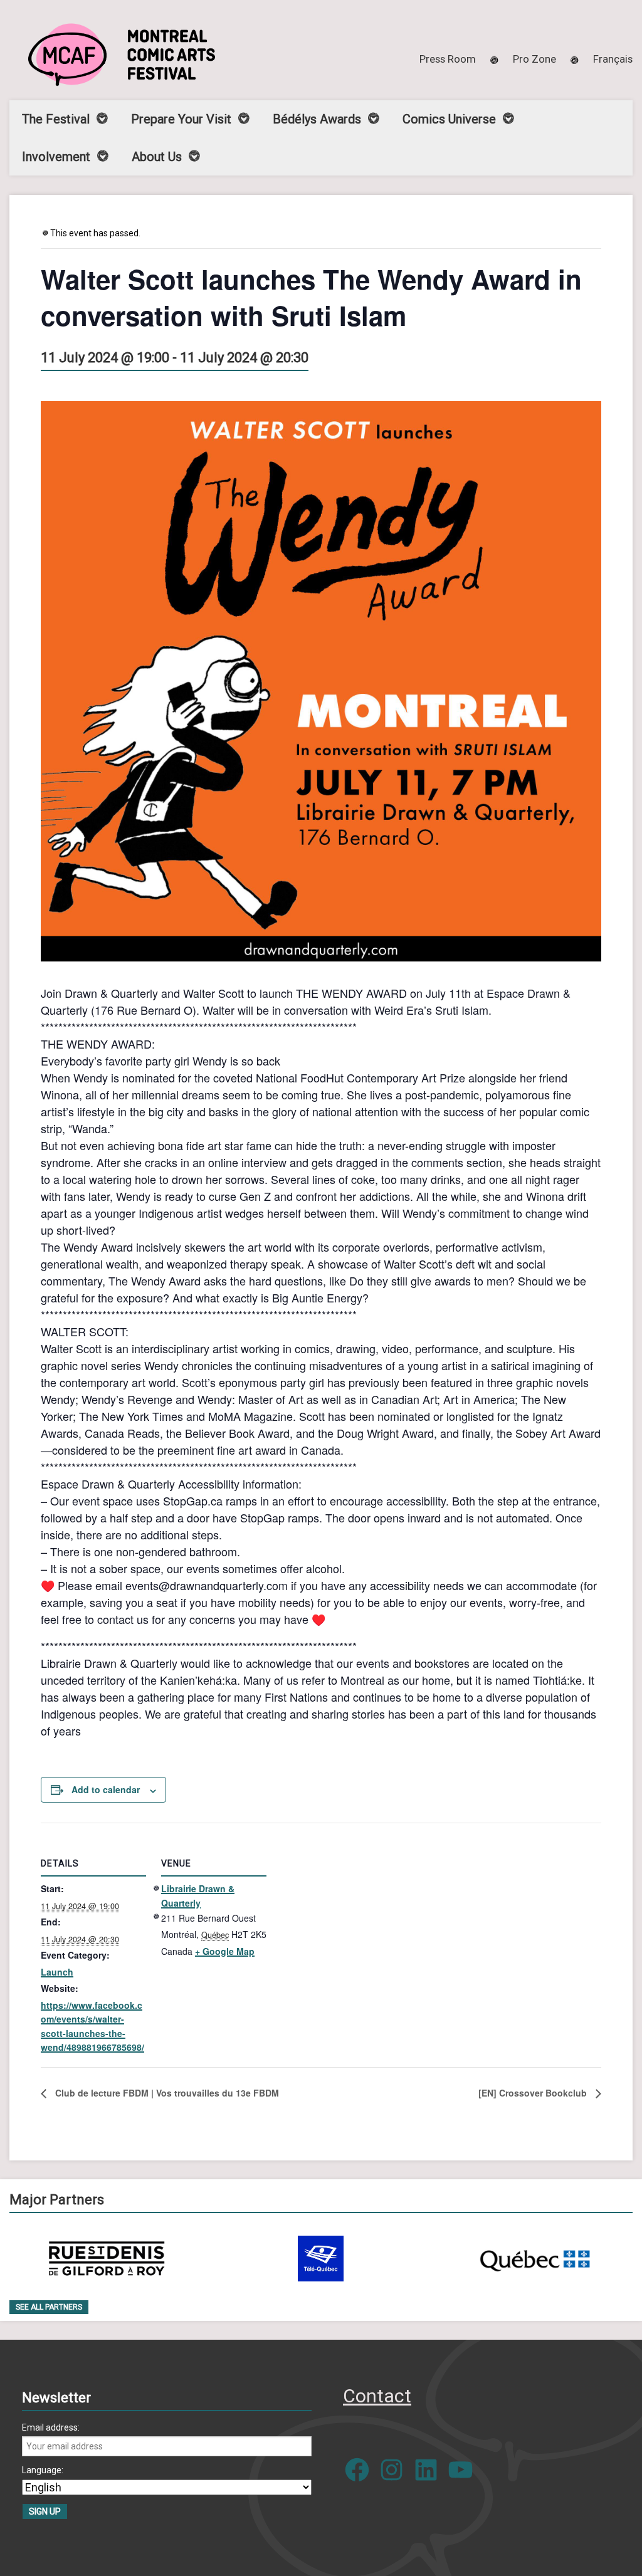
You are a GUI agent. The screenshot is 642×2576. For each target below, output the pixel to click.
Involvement (56, 157)
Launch (57, 1972)
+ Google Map (225, 1951)
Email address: (51, 2427)
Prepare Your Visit (181, 119)
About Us (157, 157)
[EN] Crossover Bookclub (534, 2093)
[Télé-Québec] (321, 2259)
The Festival (56, 119)
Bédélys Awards (317, 119)
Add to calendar (106, 1789)
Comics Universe (449, 119)
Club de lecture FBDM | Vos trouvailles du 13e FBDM (166, 2093)
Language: (43, 2470)
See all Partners (49, 2307)
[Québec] (535, 2259)
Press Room (448, 59)
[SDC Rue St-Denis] (107, 2259)
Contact (377, 2396)
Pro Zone (534, 59)
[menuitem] (613, 59)
